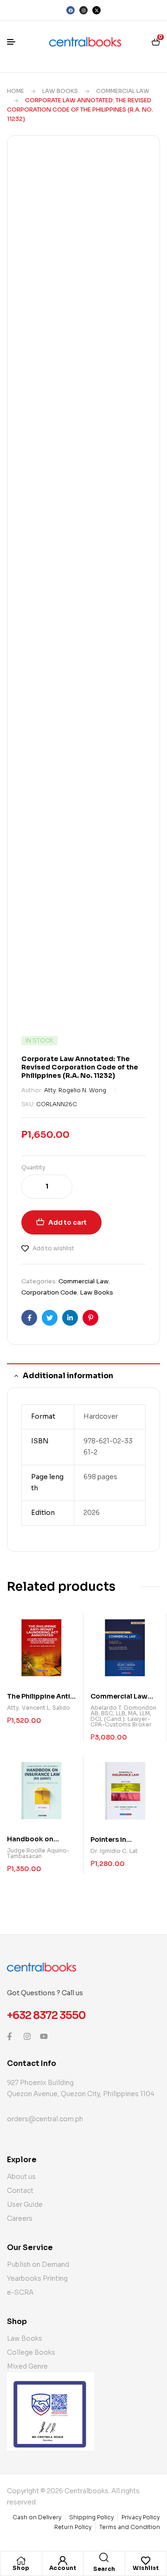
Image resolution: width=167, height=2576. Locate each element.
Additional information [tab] (68, 1376)
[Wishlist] (146, 2561)
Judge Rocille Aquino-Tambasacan (38, 1853)
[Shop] (21, 2561)
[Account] (63, 2561)
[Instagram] (83, 10)
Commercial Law (123, 91)
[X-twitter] (96, 10)
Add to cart (67, 1222)
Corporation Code (49, 1292)
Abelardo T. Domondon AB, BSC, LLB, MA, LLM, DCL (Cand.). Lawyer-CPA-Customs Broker (123, 1716)
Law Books (60, 91)
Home (16, 91)
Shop (21, 2568)
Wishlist (146, 2568)
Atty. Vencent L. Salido (39, 1708)
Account (63, 2568)
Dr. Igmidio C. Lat (114, 1851)
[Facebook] (71, 10)
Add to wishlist (53, 1248)
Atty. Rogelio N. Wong (75, 1090)
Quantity (33, 1167)
